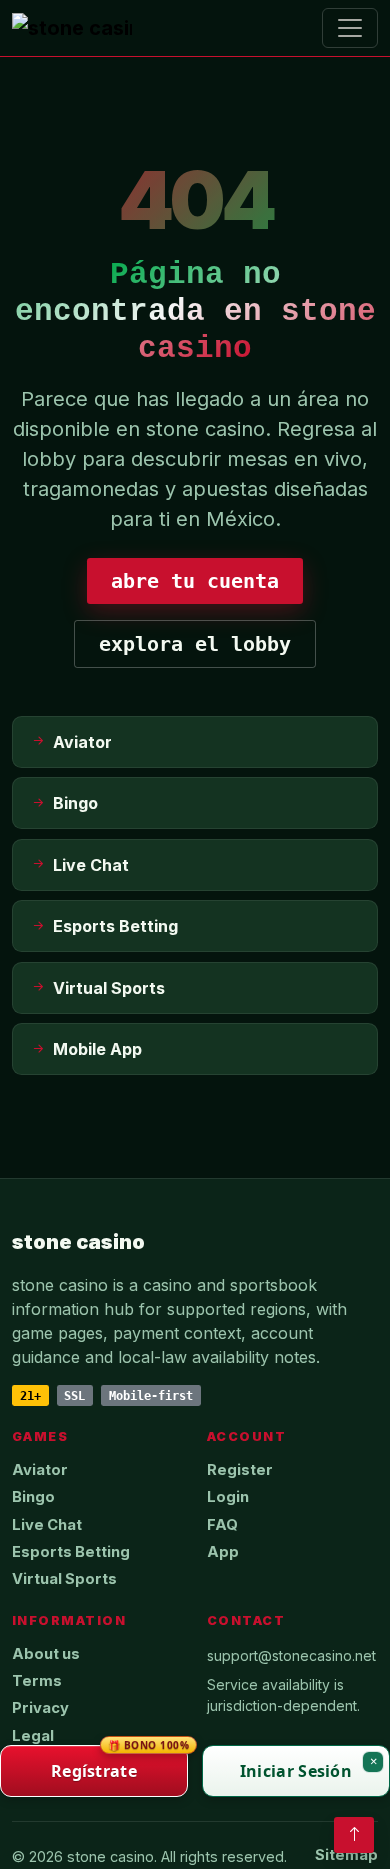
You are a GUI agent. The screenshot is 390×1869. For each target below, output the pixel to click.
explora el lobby (195, 644)
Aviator (40, 1470)
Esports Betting (71, 1552)
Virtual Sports (64, 1579)
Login (228, 1497)
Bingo (33, 1497)
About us (46, 1654)
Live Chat (47, 1525)
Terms (37, 1681)
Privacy (40, 1708)
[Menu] (350, 28)
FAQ (222, 1525)
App (223, 1552)
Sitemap (346, 1855)
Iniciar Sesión (296, 1771)
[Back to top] (354, 1835)
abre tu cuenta (195, 581)
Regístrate (119, 1763)
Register (240, 1470)
